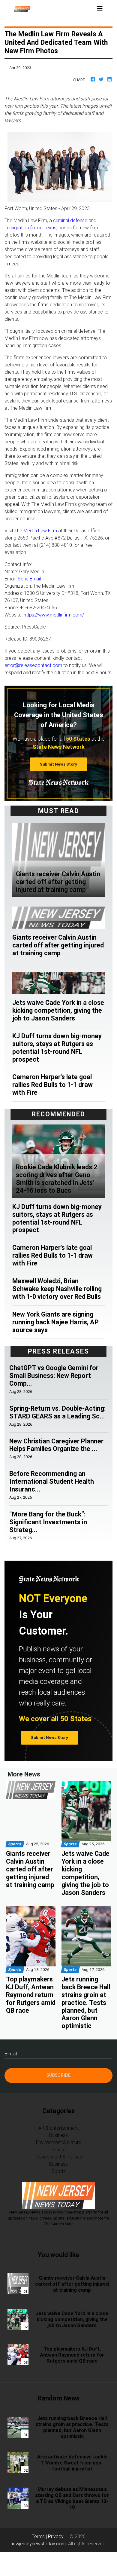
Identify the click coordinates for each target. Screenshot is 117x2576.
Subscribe (58, 2075)
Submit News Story (58, 764)
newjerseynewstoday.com (38, 2544)
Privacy (56, 2536)
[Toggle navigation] (100, 8)
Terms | (40, 2536)
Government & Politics (59, 2157)
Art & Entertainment (58, 2128)
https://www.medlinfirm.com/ (54, 615)
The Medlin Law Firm (36, 531)
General (58, 2149)
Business (58, 2135)
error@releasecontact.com (33, 665)
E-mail (11, 2054)
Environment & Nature (59, 2142)
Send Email (29, 579)
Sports (59, 2171)
